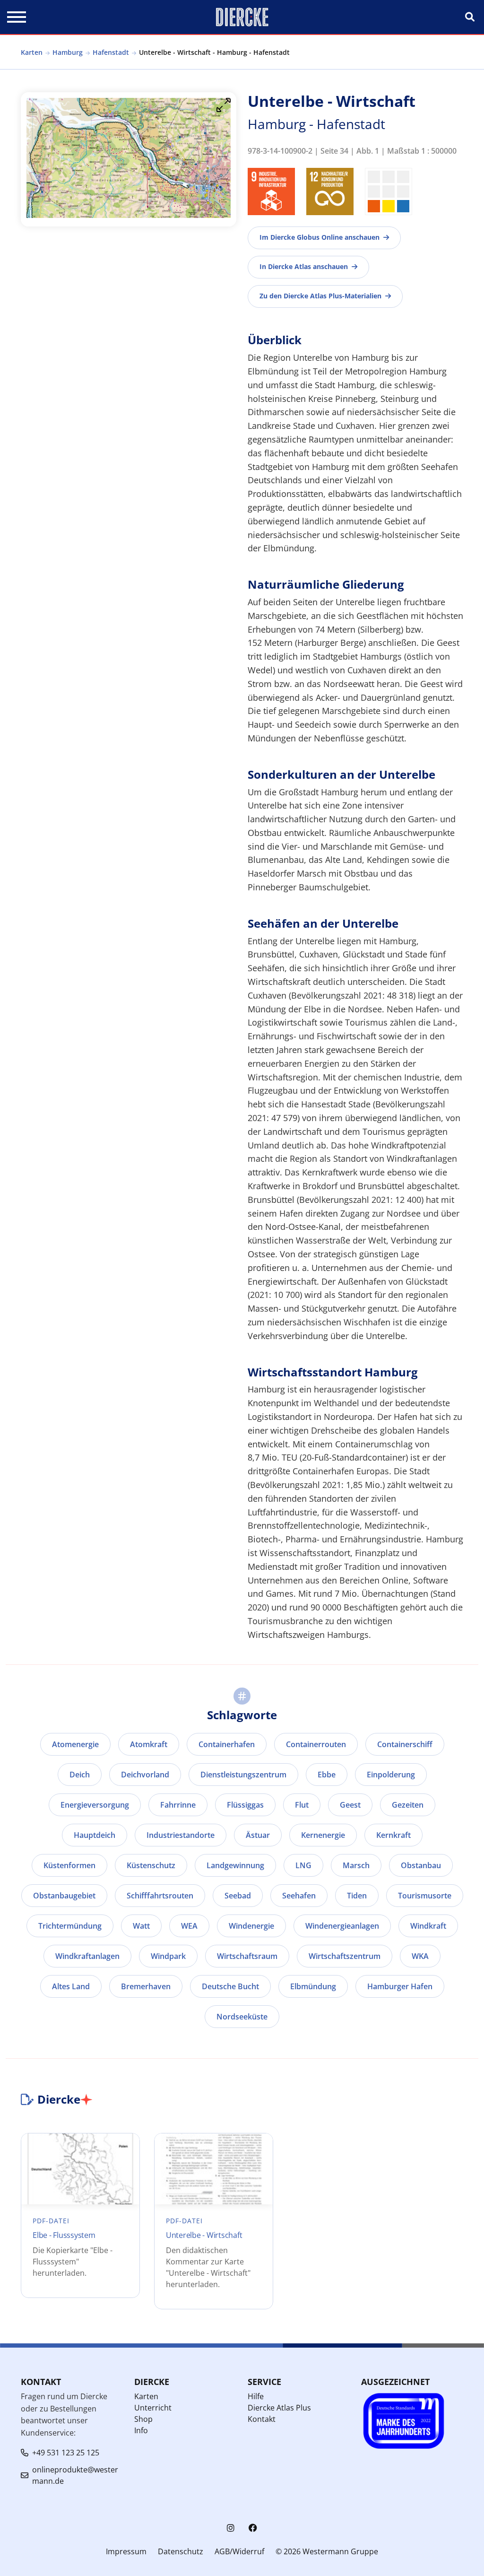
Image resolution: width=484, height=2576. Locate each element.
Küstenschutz (151, 1865)
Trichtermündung (70, 1926)
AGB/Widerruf (239, 2551)
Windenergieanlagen (342, 1926)
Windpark (168, 1956)
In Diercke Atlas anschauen (304, 266)
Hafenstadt (111, 52)
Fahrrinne (178, 1805)
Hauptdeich (95, 1835)
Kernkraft (393, 1835)
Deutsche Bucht (230, 1986)
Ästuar (258, 1835)
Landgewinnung (235, 1865)
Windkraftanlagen (87, 1956)
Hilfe (256, 2396)
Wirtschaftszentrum (345, 1956)
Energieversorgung (95, 1805)
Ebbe (327, 1775)
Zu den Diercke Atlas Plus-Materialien (320, 296)
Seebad (238, 1896)
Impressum (126, 2551)
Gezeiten (408, 1805)
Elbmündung (313, 1986)
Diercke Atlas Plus (279, 2408)
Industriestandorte (181, 1835)
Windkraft (428, 1926)
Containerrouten (316, 1744)
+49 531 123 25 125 (66, 2453)
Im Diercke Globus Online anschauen (320, 237)
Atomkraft (149, 1744)
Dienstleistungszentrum (243, 1775)
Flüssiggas (245, 1805)
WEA (189, 1926)
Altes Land (71, 1986)
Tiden (357, 1896)
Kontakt (262, 2419)
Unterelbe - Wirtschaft (204, 2235)
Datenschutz (181, 2551)
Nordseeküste (242, 2017)
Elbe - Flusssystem (64, 2235)
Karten (32, 52)
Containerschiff (405, 1744)
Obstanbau (421, 1865)
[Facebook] (253, 2528)
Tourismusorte (425, 1896)
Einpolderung (391, 1775)
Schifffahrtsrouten (160, 1896)
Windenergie (251, 1926)
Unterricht (153, 2408)
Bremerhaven (146, 1986)
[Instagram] (231, 2528)
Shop (143, 2419)
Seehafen (299, 1896)
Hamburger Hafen (400, 1986)
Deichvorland (145, 1775)
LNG (303, 1865)
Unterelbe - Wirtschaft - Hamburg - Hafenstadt (214, 52)
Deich (80, 1775)
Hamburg (68, 52)
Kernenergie (323, 1835)
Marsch (356, 1865)
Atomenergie (75, 1744)
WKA (420, 1956)
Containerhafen (227, 1744)
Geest (350, 1805)
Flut (302, 1805)
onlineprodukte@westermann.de (75, 2475)
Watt (141, 1926)
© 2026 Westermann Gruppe (327, 2551)
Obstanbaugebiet (64, 1896)
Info (141, 2430)
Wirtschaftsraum (247, 1956)
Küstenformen (69, 1865)
